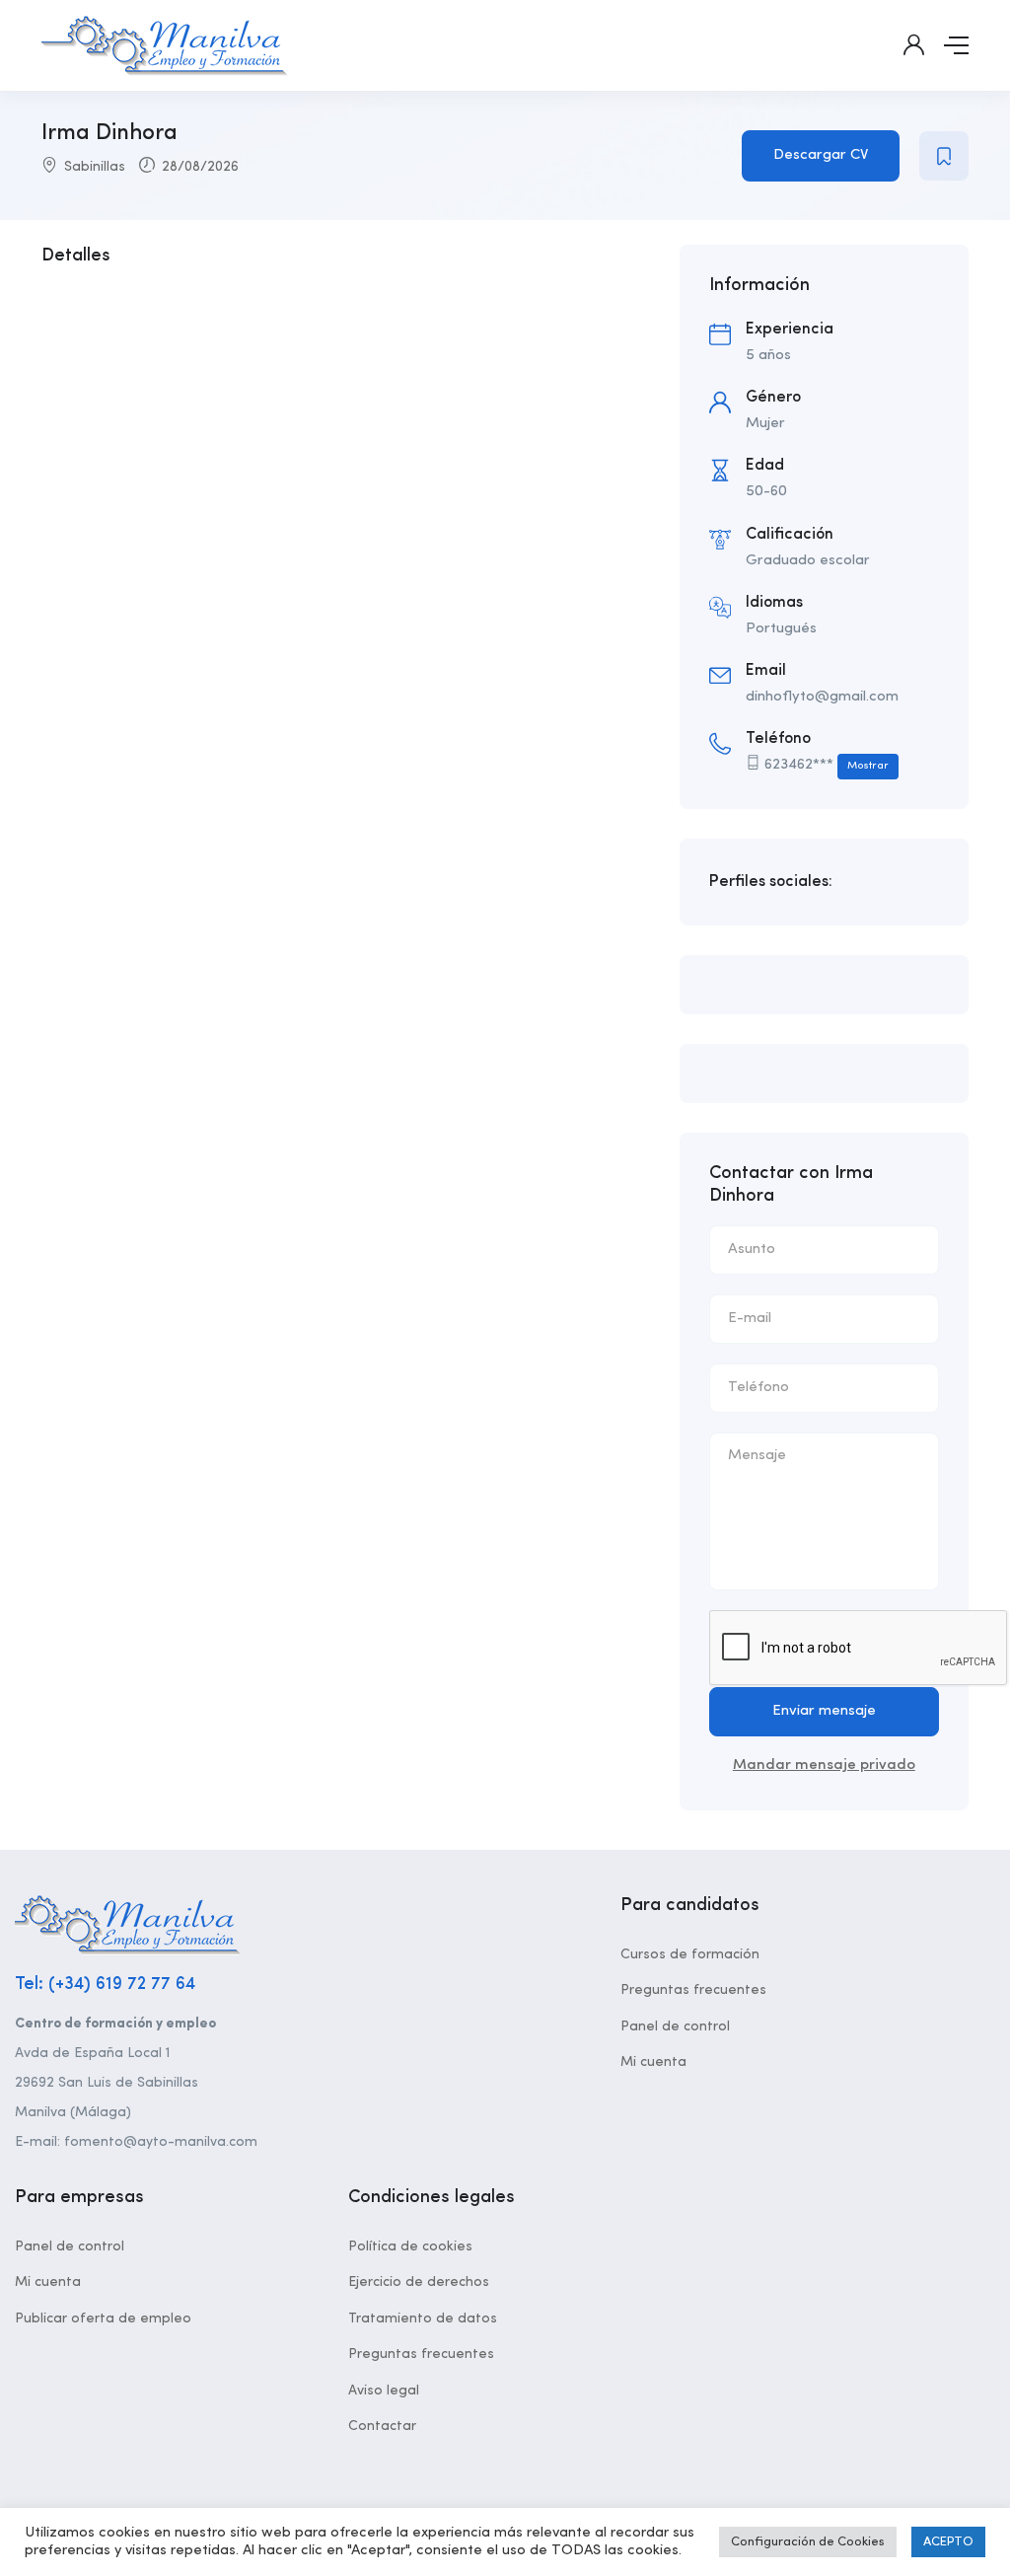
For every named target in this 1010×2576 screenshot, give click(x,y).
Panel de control (675, 2026)
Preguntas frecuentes (693, 1990)
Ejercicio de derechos (419, 2282)
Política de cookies (410, 2246)
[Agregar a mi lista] (944, 156)
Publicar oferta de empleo (103, 2318)
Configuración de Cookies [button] (808, 2542)
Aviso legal (384, 2391)
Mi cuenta (653, 2062)
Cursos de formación (690, 1954)
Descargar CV (821, 155)
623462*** (827, 765)
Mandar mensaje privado (824, 1766)
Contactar (382, 2426)
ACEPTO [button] (948, 2542)
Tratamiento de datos (423, 2318)
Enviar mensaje (824, 1711)
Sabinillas (95, 167)
